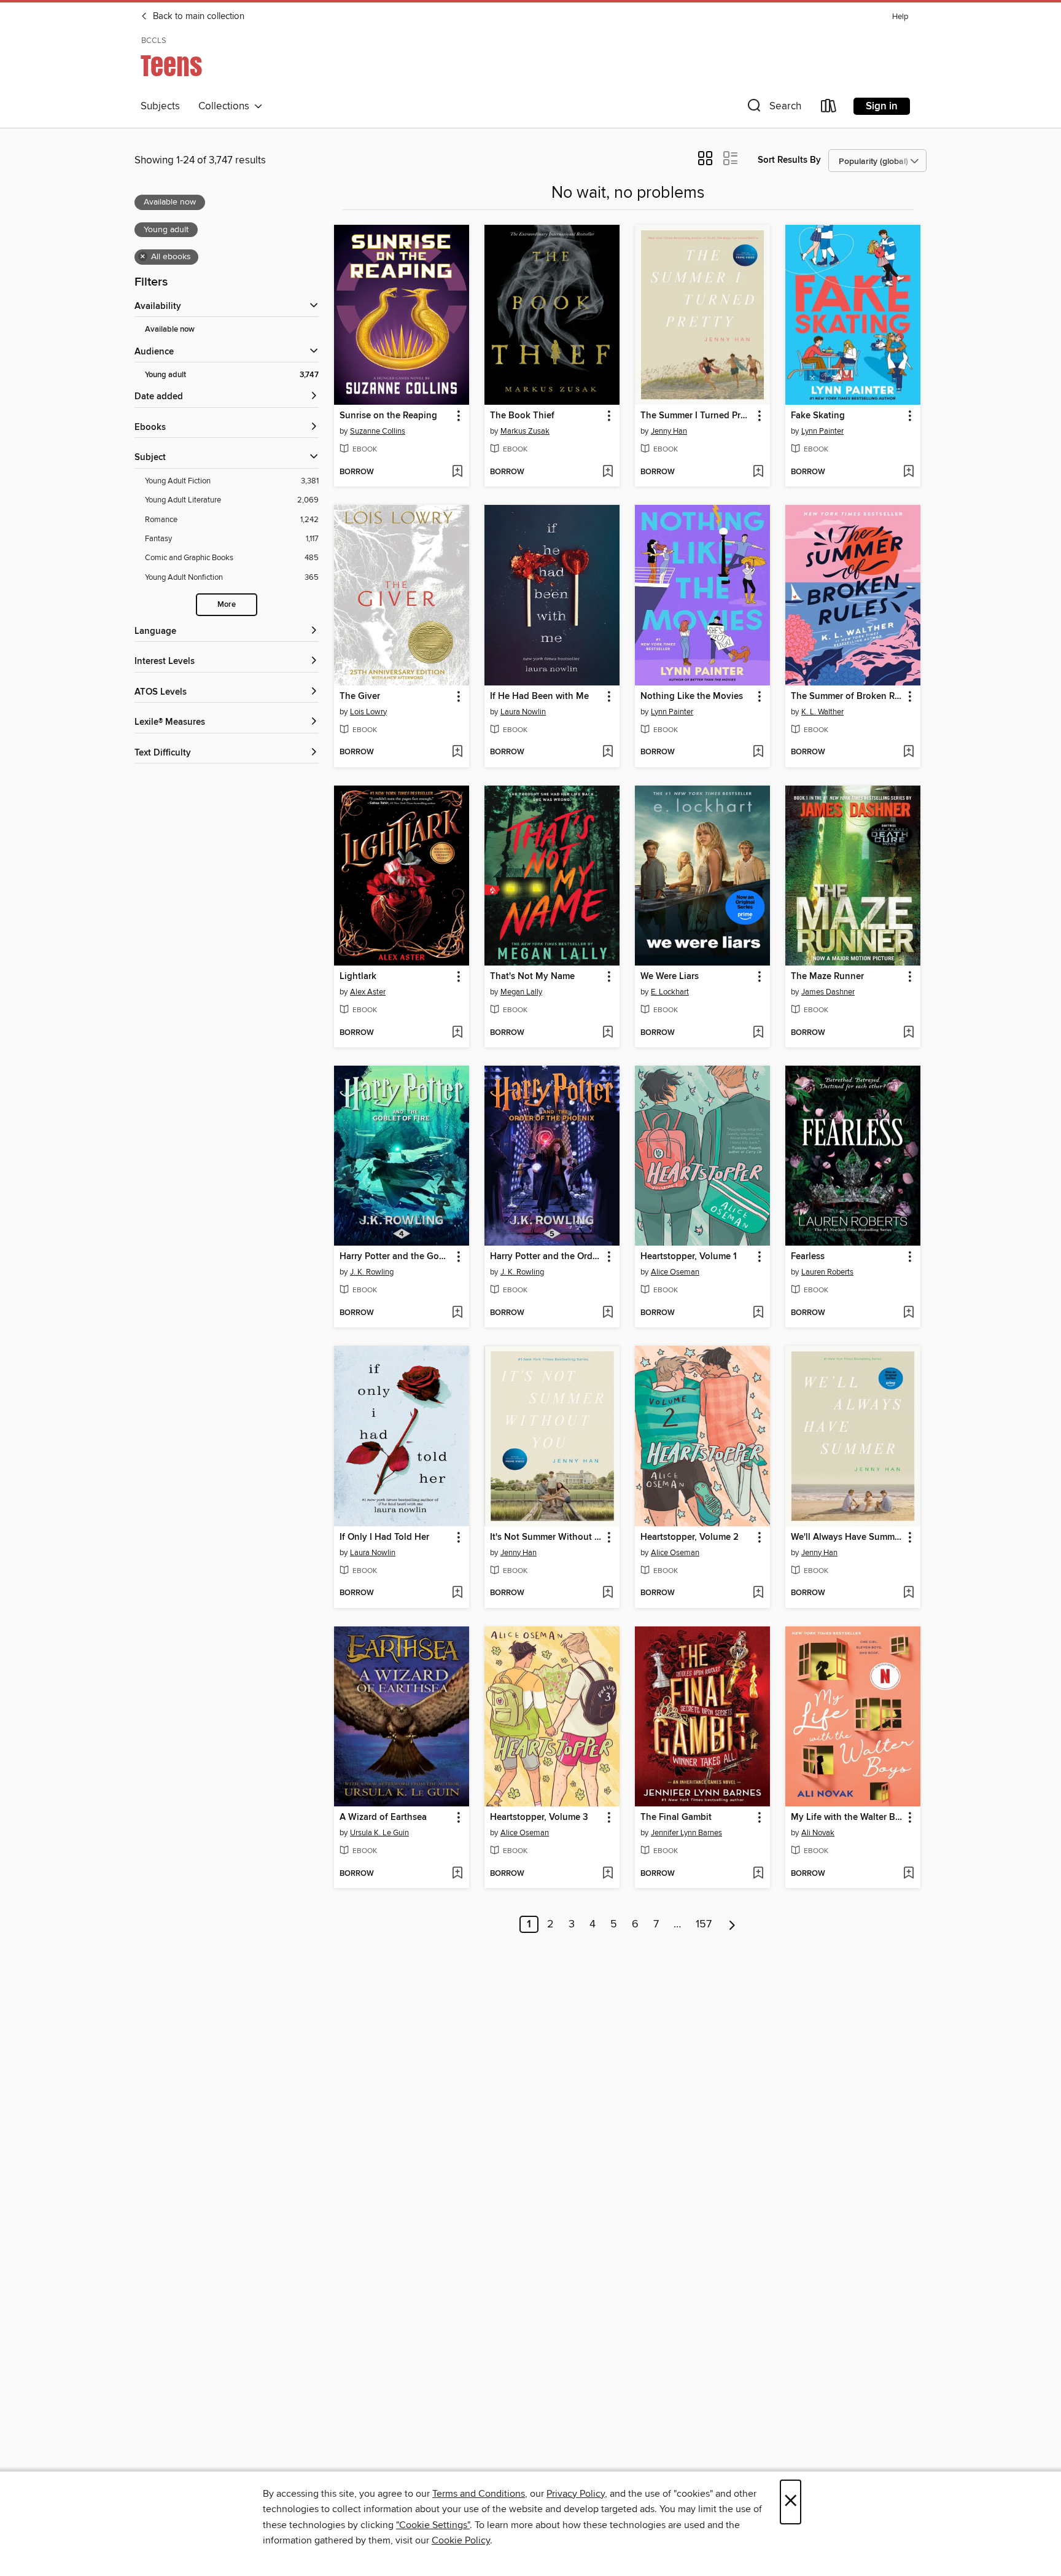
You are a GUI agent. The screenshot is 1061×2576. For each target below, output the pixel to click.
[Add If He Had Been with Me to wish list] (608, 752)
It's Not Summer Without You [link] (546, 1537)
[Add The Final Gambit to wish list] (758, 1874)
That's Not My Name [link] (532, 977)
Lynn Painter (822, 431)
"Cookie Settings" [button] (433, 2525)
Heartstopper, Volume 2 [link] (690, 1537)
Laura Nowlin (523, 712)
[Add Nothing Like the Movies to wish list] (758, 752)
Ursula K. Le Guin (379, 1833)
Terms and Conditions (479, 2494)
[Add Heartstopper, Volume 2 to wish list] (758, 1593)
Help (900, 17)
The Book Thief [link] (522, 416)
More (227, 605)
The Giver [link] (360, 697)
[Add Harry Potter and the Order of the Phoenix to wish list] (608, 1313)
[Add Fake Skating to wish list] (908, 472)
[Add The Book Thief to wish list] (608, 472)
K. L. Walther (822, 712)
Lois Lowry (368, 712)
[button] (773, 108)
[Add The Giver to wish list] (457, 752)
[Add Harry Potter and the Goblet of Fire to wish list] (457, 1313)
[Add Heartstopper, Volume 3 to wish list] (608, 1874)
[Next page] (732, 1924)
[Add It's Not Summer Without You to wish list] (608, 1593)
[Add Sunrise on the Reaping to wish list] (457, 472)
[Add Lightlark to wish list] (457, 1033)
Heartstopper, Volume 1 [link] (689, 1257)
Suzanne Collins (378, 431)
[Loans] (829, 108)
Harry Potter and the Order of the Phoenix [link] (546, 1257)
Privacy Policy (576, 2494)
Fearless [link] (808, 1257)
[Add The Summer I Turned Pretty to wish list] (758, 472)
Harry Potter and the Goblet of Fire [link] (396, 1257)
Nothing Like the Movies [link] (692, 697)
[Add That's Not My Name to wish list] (608, 1033)
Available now (170, 330)
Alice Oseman (675, 1272)
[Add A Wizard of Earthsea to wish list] (457, 1874)
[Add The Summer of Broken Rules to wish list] (908, 752)
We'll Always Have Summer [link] (847, 1537)
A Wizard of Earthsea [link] (383, 1817)
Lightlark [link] (358, 977)
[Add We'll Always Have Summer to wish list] (908, 1593)
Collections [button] (226, 106)
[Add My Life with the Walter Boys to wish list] (908, 1874)
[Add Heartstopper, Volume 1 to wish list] (758, 1313)
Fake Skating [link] (818, 416)
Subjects (160, 106)
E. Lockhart (670, 992)
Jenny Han (669, 431)
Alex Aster (368, 992)
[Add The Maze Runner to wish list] (908, 1033)
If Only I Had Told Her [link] (384, 1537)
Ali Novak (818, 1833)
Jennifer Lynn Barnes (686, 1833)
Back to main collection (197, 17)
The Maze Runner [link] (827, 977)
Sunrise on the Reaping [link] (388, 416)
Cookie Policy (461, 2540)
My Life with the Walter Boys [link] (847, 1817)
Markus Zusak (525, 431)
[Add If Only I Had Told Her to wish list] (457, 1593)
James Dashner (828, 992)
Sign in (882, 106)
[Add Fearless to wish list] (908, 1313)
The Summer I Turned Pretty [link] (697, 416)
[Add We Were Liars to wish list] (758, 1033)
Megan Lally (521, 992)
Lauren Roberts (827, 1272)
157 (704, 1924)
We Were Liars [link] (670, 977)
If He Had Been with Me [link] (539, 697)
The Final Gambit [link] (676, 1817)
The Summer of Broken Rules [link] (847, 697)
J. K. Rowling (372, 1272)
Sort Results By (789, 160)
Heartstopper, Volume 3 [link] (539, 1817)
